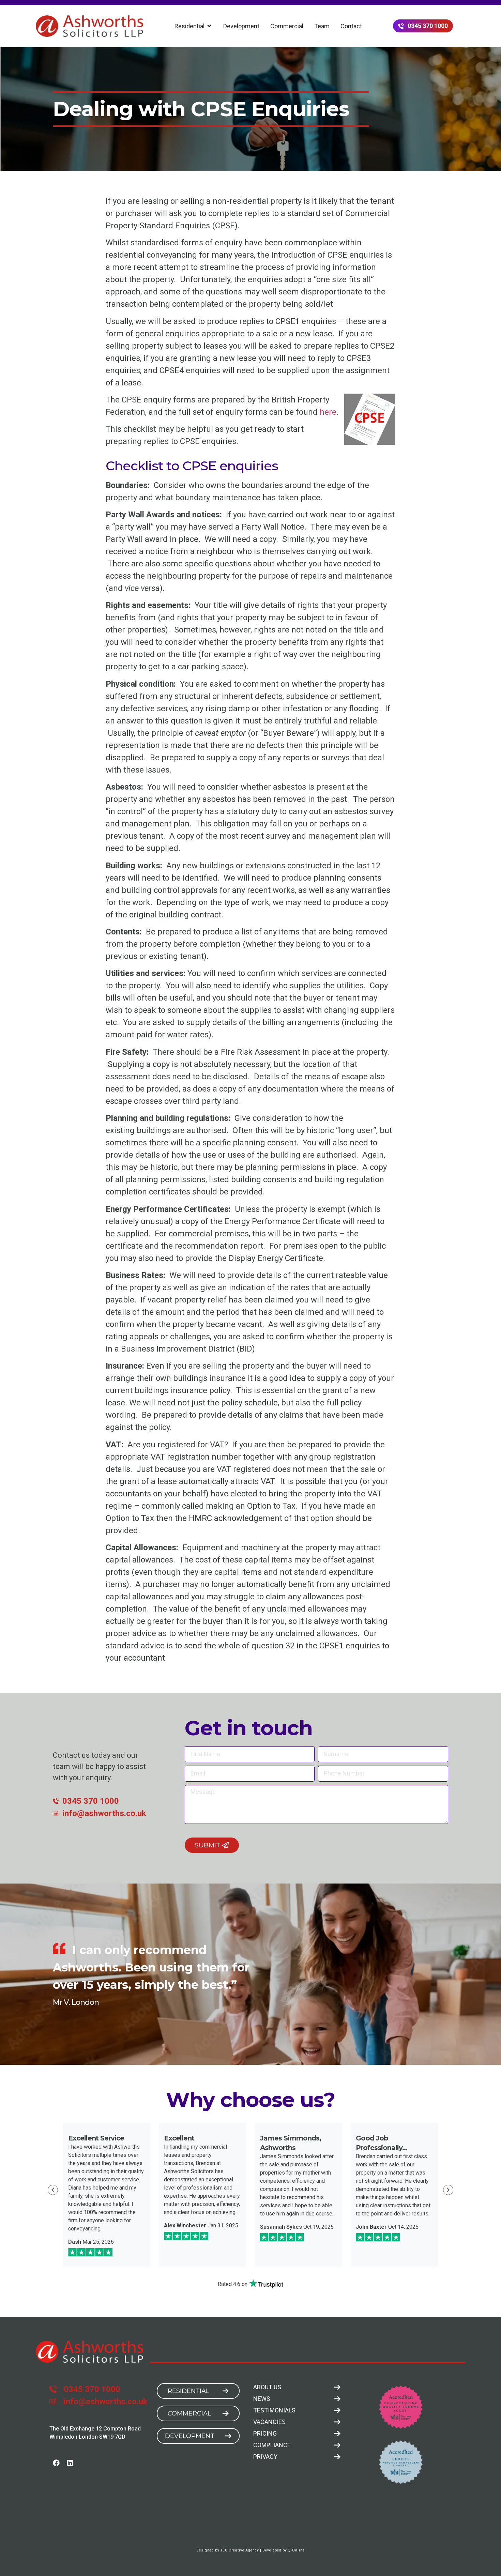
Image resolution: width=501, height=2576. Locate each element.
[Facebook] (56, 2463)
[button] (53, 2190)
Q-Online (296, 2550)
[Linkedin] (70, 2463)
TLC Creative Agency (240, 2550)
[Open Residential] (209, 26)
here (328, 412)
